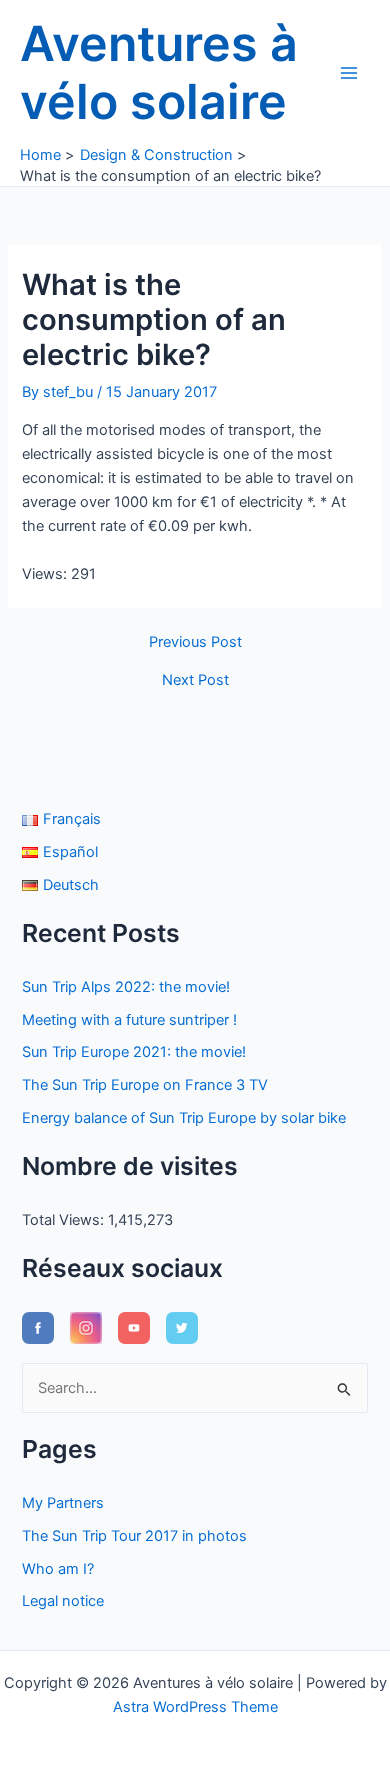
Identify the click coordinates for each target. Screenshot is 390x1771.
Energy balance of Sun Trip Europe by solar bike (184, 1118)
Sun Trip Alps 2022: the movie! (126, 987)
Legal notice (63, 1601)
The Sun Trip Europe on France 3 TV (145, 1085)
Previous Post (195, 642)
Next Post (195, 680)
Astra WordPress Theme (195, 1707)
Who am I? (58, 1569)
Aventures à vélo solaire (159, 72)
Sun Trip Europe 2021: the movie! (134, 1052)
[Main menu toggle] (349, 73)
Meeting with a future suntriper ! (129, 1020)
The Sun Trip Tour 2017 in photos (134, 1536)
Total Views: (65, 1220)
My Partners (63, 1503)
